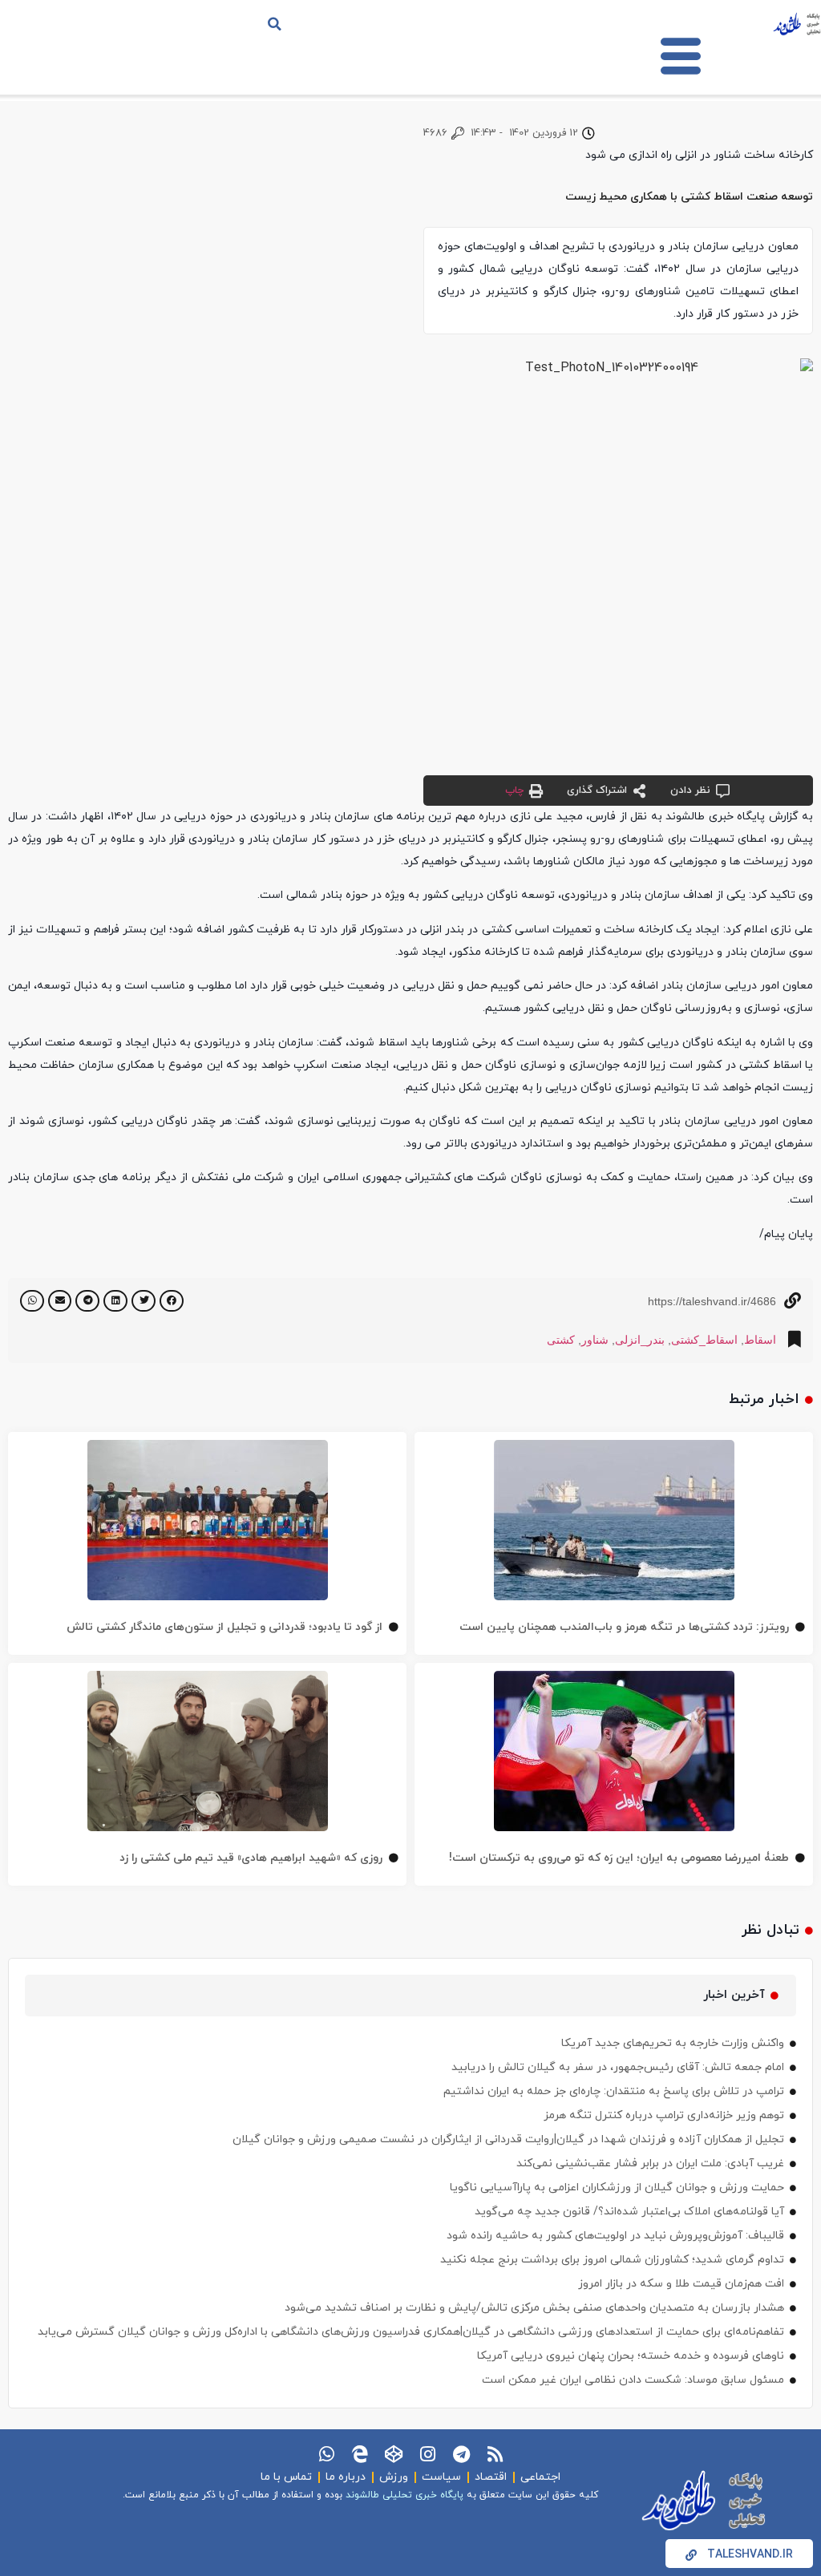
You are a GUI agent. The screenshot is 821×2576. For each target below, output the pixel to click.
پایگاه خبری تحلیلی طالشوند (404, 2495)
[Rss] (495, 2454)
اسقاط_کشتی (704, 1340)
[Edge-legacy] (360, 2454)
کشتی (561, 1340)
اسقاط (760, 1340)
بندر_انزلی (640, 1340)
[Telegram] (461, 2454)
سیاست (441, 2477)
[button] (275, 24)
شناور (595, 1340)
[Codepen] (394, 2454)
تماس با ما (286, 2477)
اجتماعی (540, 2477)
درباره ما (346, 2477)
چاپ (514, 791)
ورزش (394, 2477)
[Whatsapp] (326, 2454)
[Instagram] (427, 2454)
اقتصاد (491, 2477)
